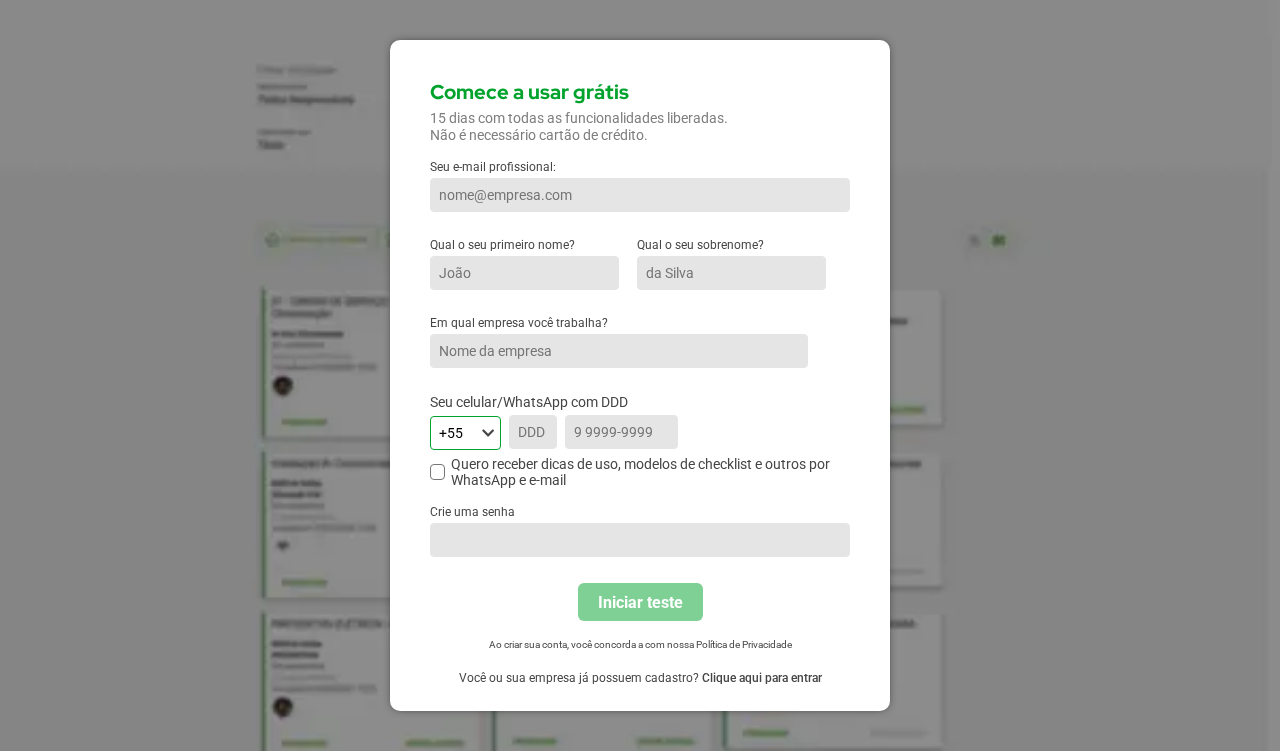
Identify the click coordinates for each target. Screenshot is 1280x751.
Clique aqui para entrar (762, 678)
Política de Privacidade (744, 644)
